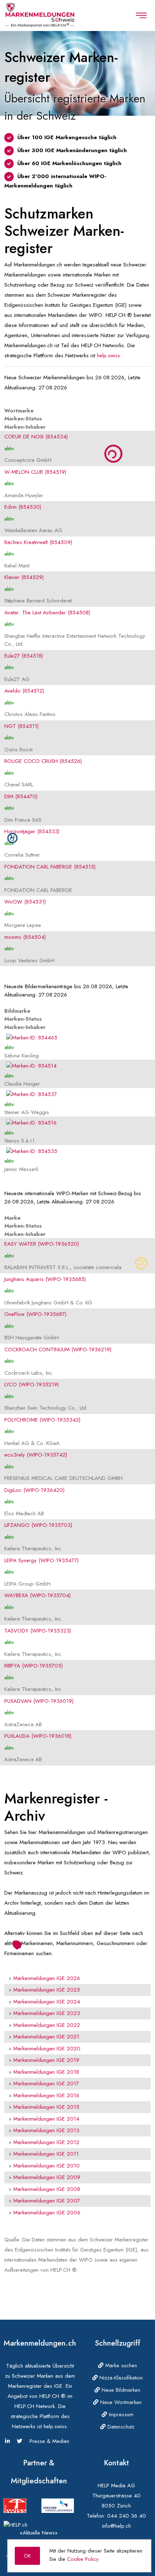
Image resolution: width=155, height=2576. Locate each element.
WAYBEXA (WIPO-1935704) (37, 1595)
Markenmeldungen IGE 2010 (46, 2166)
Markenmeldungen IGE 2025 (47, 1990)
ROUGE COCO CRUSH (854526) (43, 761)
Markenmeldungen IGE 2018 (46, 2072)
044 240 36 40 (127, 2516)
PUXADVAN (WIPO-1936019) (39, 1701)
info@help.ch (116, 2526)
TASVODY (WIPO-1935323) (38, 1631)
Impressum (120, 2414)
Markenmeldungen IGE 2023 (47, 2013)
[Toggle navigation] (141, 16)
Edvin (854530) (23, 507)
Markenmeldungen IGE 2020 (47, 2049)
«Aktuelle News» (39, 2533)
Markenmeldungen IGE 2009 (47, 2177)
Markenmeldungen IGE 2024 (47, 2002)
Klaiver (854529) (24, 577)
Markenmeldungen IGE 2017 (46, 2084)
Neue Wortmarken (120, 2402)
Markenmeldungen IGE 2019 (46, 2060)
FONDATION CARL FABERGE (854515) (50, 867)
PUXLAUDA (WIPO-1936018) (38, 1736)
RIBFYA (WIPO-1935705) (34, 1666)
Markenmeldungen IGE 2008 (47, 2189)
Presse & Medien (49, 2441)
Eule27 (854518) (24, 656)
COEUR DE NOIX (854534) (36, 437)
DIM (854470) (21, 796)
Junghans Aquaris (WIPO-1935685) (45, 1279)
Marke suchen (120, 2365)
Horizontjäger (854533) (32, 831)
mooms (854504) (25, 937)
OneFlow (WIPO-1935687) (35, 1314)
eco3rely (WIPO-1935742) (36, 1455)
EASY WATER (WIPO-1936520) (42, 1244)
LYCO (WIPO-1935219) (32, 1384)
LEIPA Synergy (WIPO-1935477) (41, 1560)
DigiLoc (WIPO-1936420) (34, 1490)
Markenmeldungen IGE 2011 (46, 2154)
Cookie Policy (83, 2559)
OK (27, 2556)
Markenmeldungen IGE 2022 (47, 2025)
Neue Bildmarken (120, 2390)
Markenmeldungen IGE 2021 (46, 2037)
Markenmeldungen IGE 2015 (46, 2107)
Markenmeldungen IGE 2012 (46, 2142)
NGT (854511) (21, 726)
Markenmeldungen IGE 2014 (46, 2119)
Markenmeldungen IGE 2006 (47, 2213)
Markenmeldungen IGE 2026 (47, 1978)
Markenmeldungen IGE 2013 (46, 2130)
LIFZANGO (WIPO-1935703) (38, 1525)
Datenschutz (120, 2427)
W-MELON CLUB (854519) (35, 472)
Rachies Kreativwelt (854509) (38, 542)
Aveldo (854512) (24, 691)
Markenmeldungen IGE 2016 (46, 2095)
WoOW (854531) (25, 902)
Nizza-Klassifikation (120, 2378)
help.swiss (108, 355)
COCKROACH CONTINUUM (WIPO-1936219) (58, 1349)
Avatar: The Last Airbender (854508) (47, 613)
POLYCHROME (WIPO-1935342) (42, 1420)
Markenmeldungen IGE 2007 (47, 2201)
